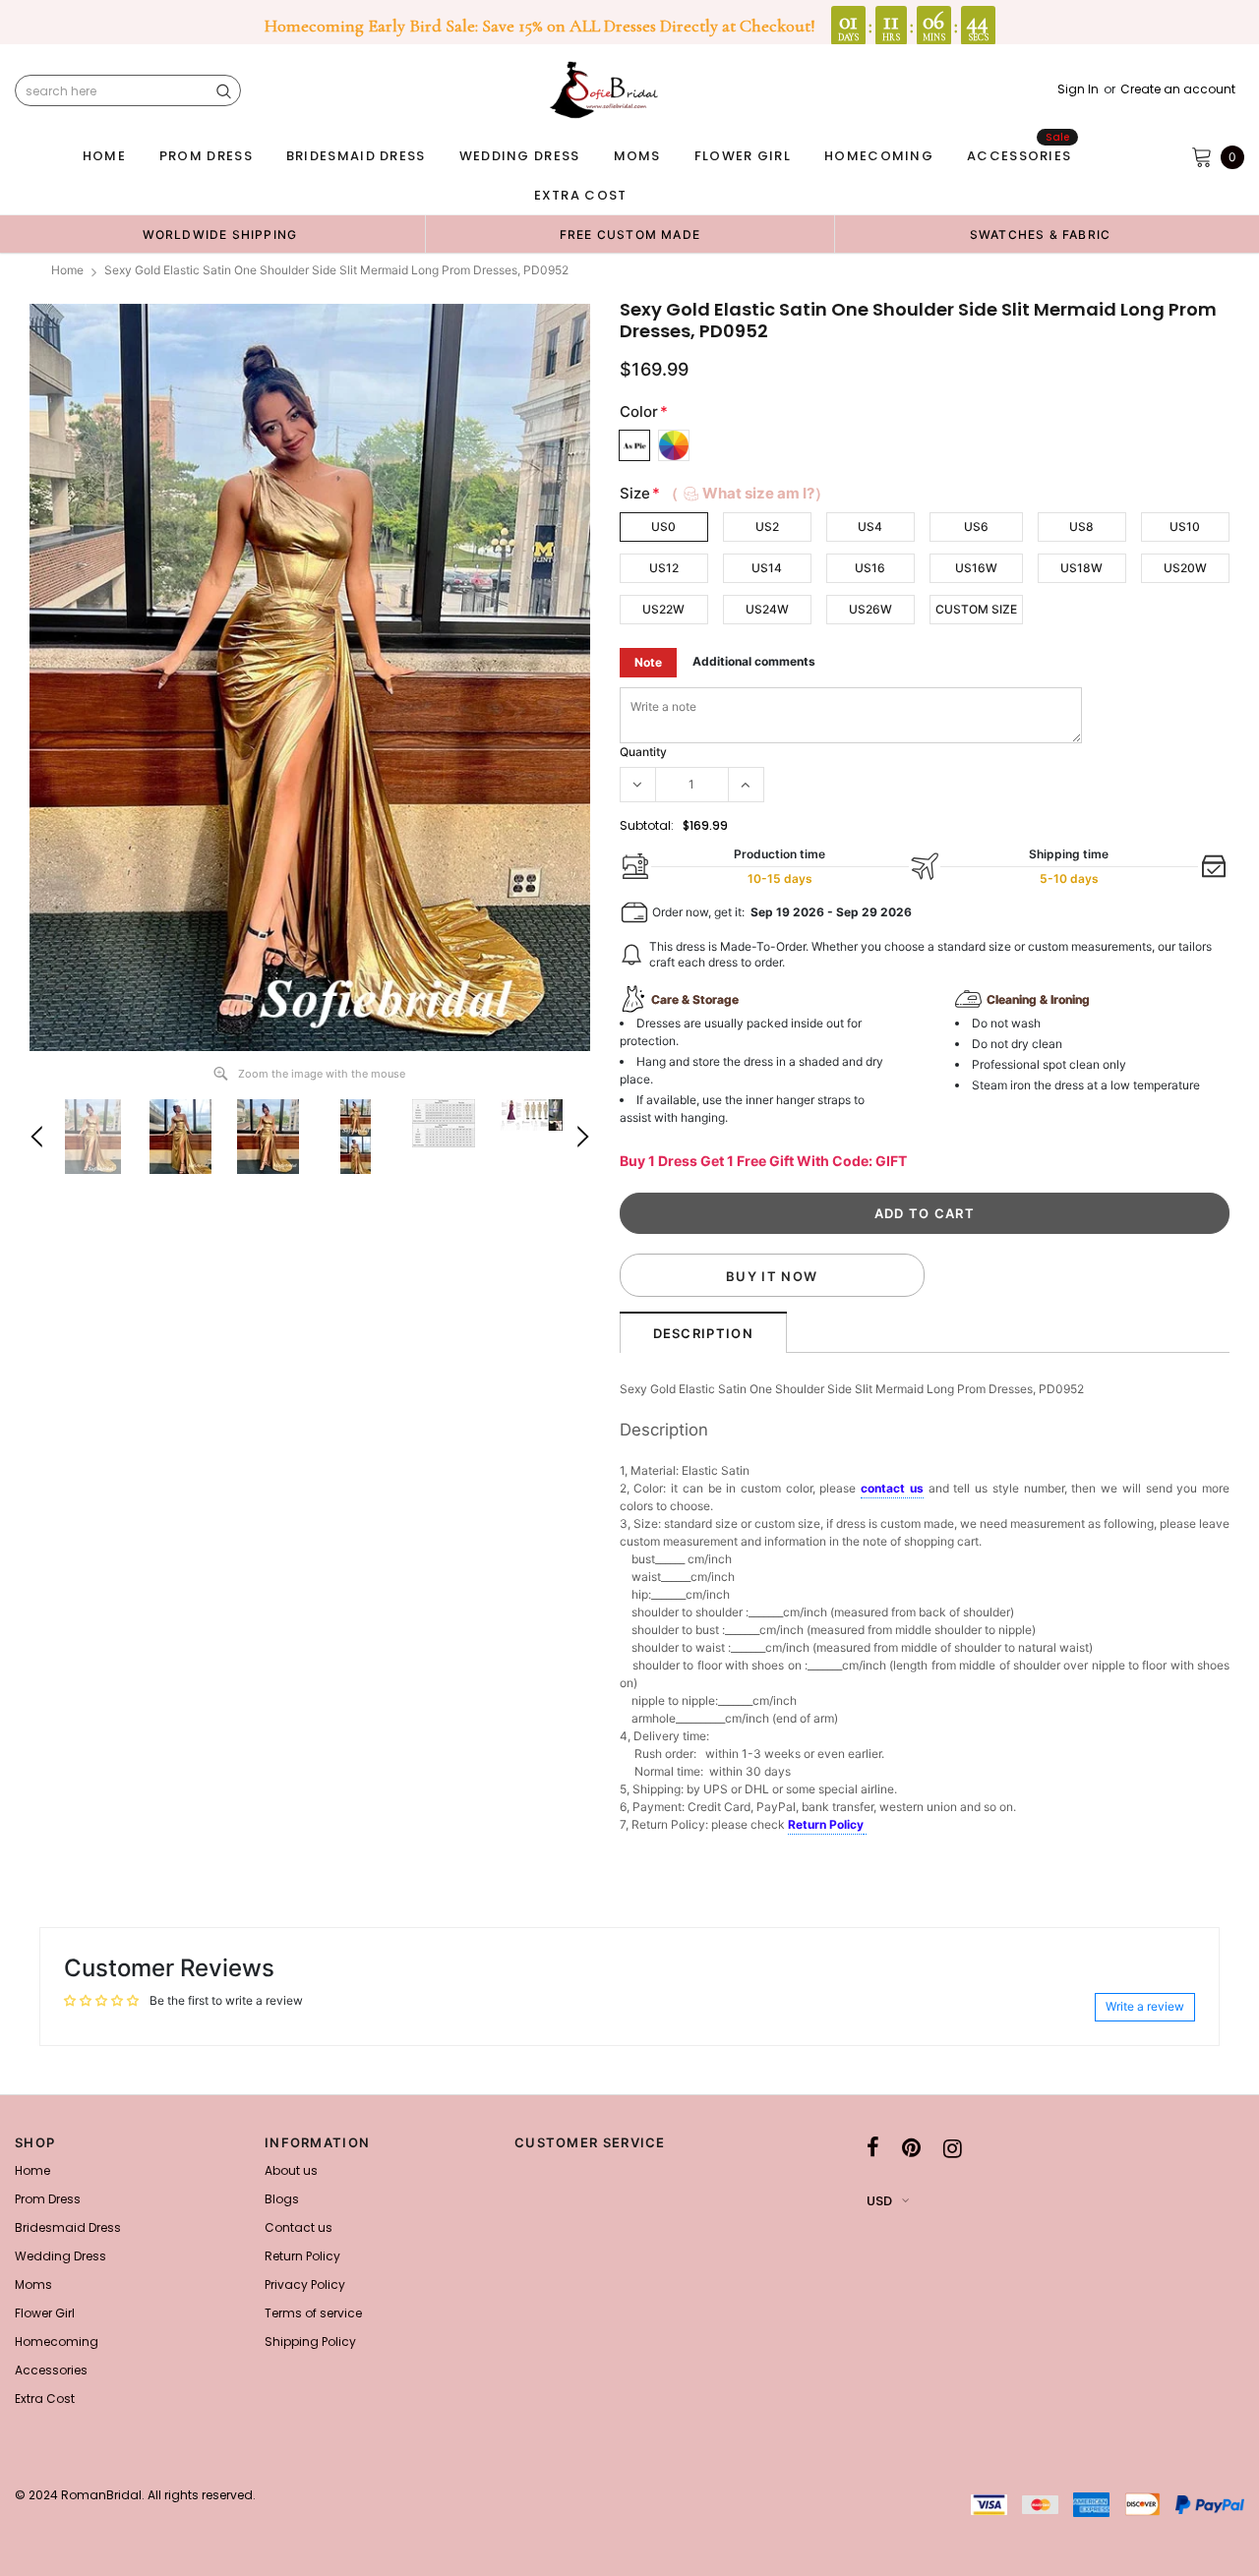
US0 (663, 527)
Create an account (1178, 89)
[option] (220, 234)
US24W (767, 609)
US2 (767, 527)
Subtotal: (647, 825)
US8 (1081, 527)
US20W (1185, 568)
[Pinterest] (911, 2148)
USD (879, 2201)
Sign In (1078, 89)
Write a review (1145, 2006)
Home (67, 270)
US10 (1185, 527)
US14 (767, 568)
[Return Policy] (865, 1826)
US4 (870, 527)
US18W (1081, 568)
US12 (664, 568)
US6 (976, 527)
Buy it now (772, 1276)
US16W (976, 568)
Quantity (643, 752)
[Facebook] (873, 2148)
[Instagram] (953, 2148)
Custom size (976, 609)
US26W (870, 609)
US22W (663, 609)
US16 (870, 568)
